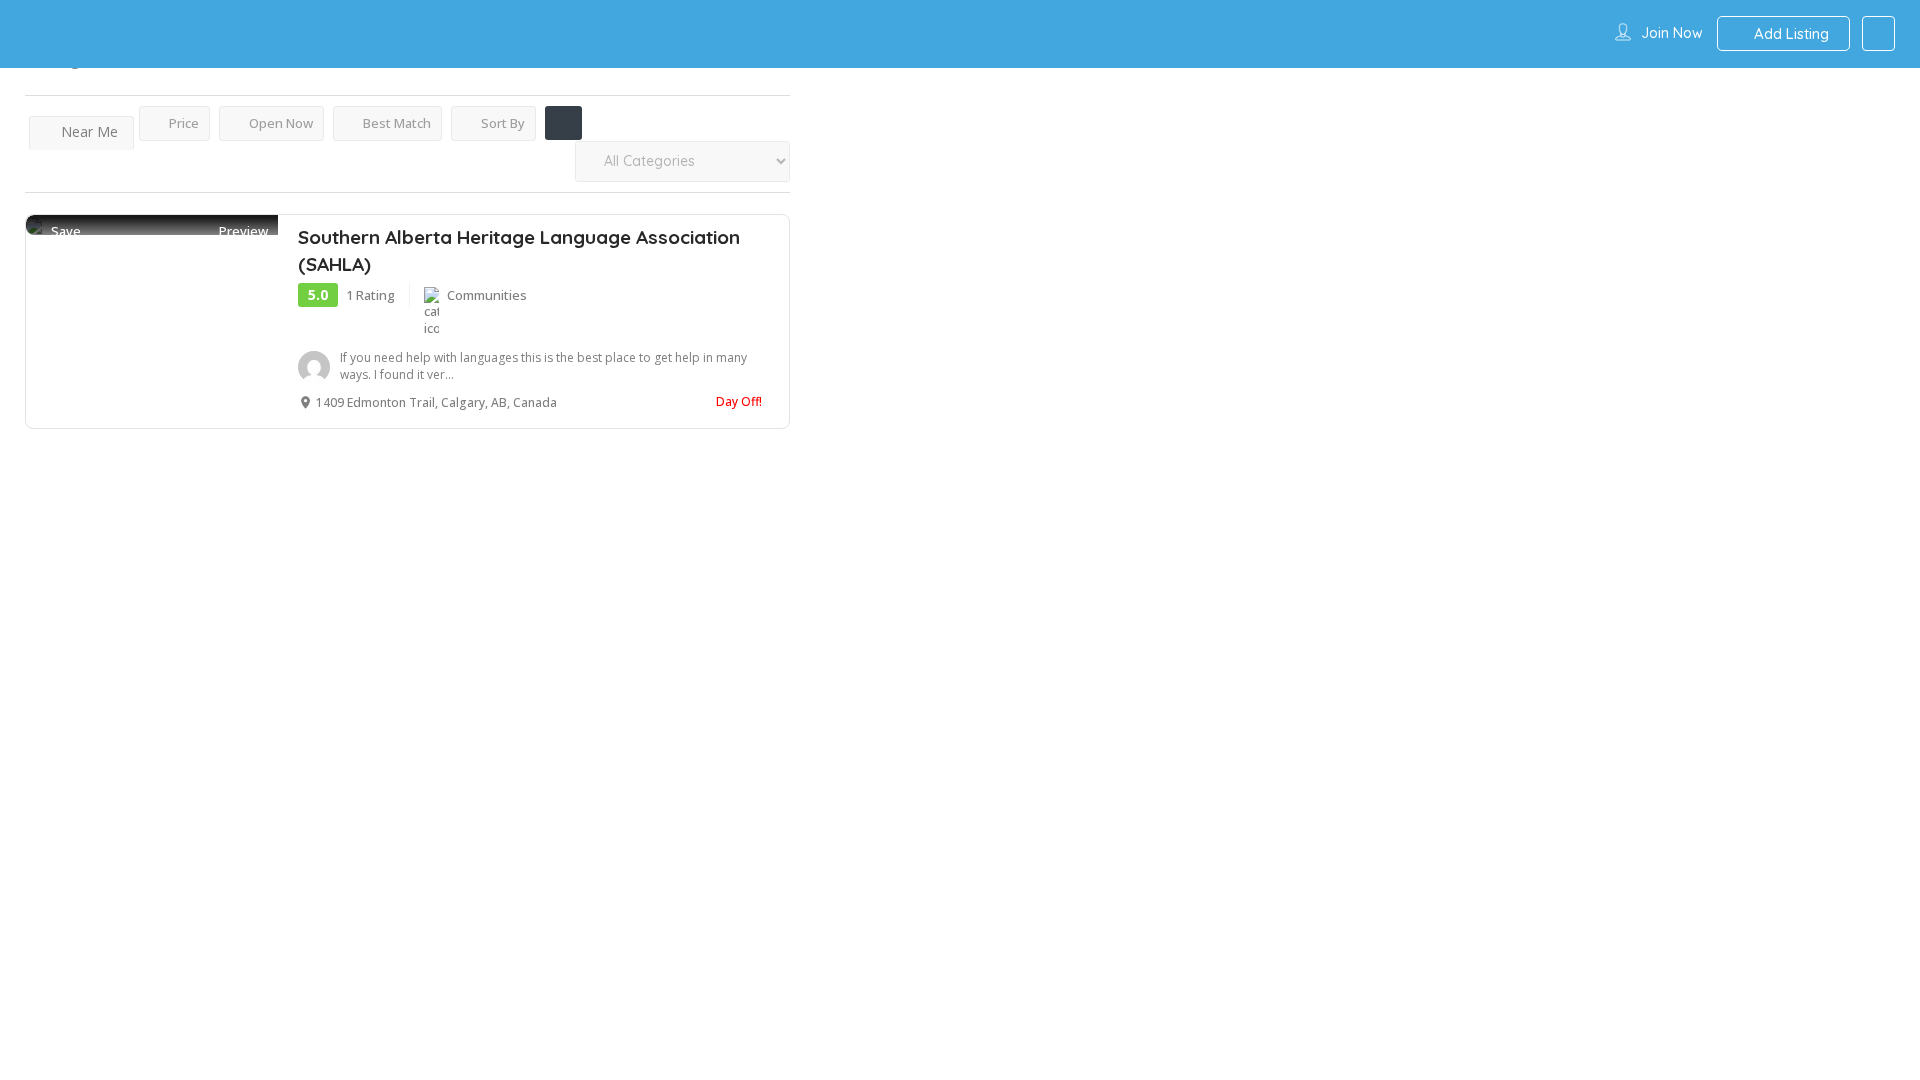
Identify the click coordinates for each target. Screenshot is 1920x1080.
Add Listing (1789, 33)
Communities (487, 295)
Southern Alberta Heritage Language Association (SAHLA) (519, 250)
